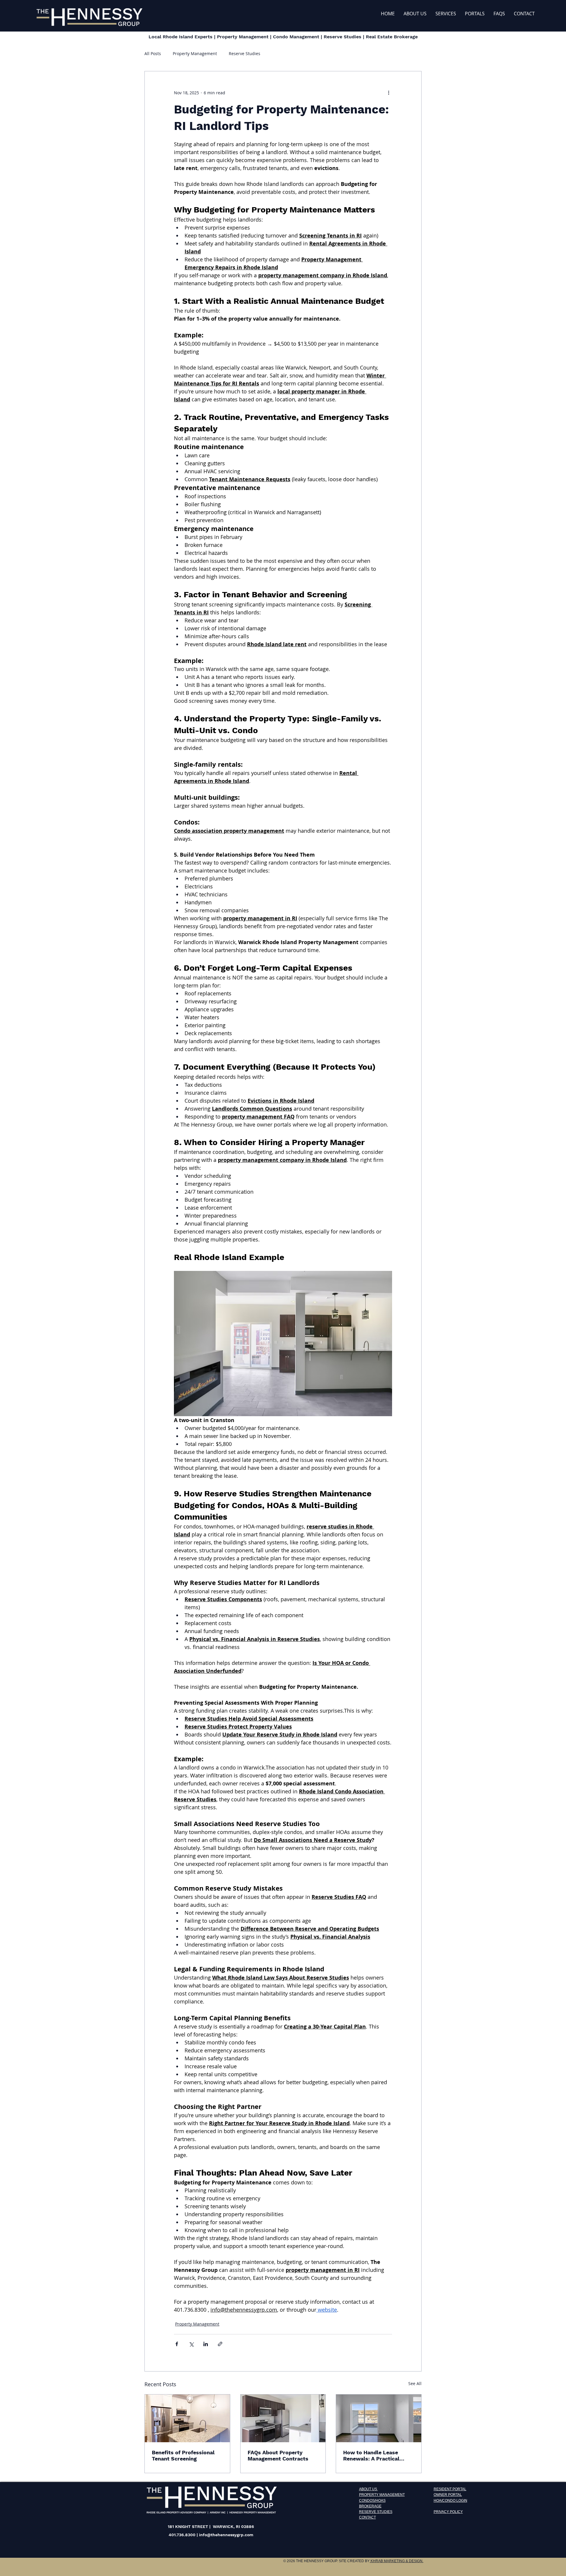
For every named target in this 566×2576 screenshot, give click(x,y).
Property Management (195, 53)
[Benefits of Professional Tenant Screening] (187, 2418)
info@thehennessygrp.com (226, 2535)
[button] (475, 14)
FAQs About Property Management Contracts (278, 2455)
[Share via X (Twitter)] (191, 2344)
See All (415, 2383)
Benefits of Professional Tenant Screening (183, 2455)
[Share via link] (220, 2344)
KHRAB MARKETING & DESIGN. (396, 2561)
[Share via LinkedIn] (206, 2344)
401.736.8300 (182, 2535)
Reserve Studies (245, 53)
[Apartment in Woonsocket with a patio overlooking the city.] (379, 2418)
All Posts (153, 53)
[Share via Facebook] (177, 2344)
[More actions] (389, 93)
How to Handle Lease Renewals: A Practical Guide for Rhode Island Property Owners (373, 2455)
